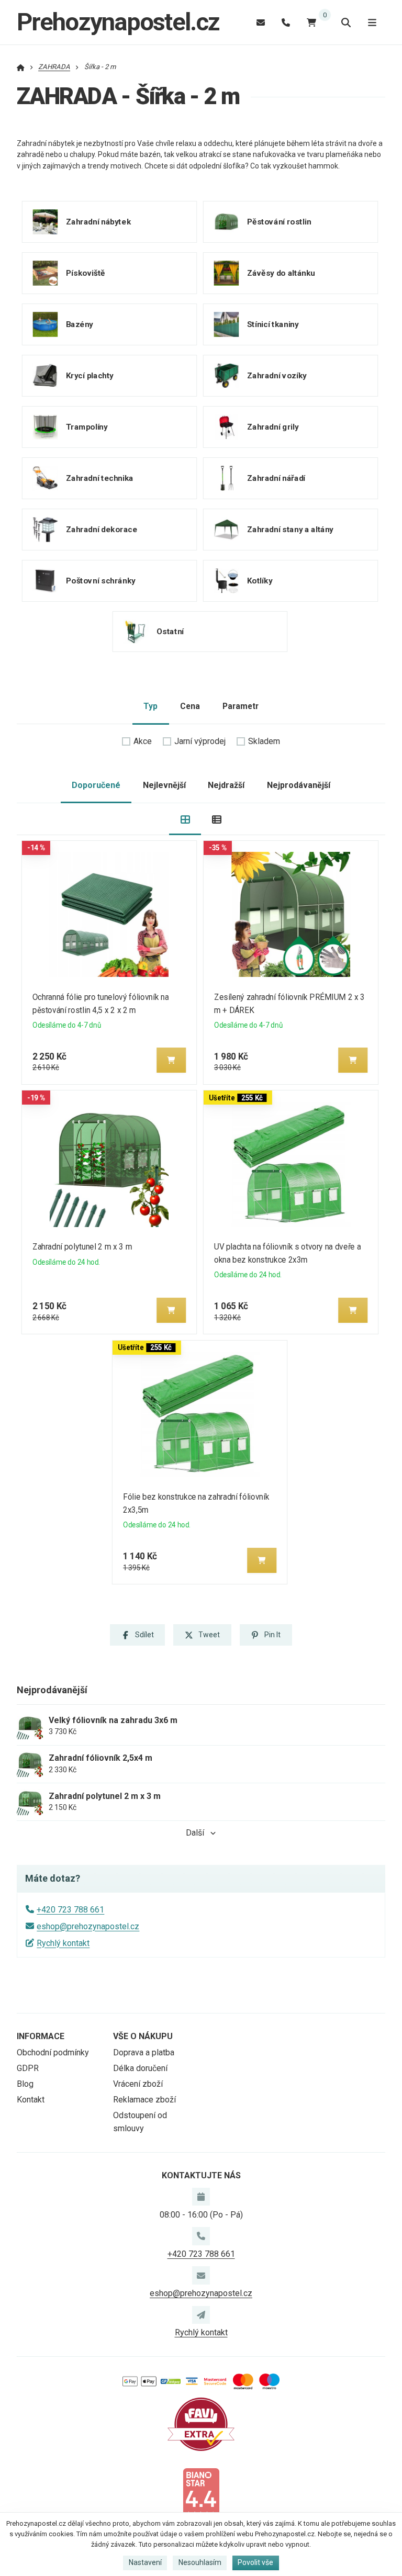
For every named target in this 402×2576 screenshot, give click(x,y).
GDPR (28, 2068)
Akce (143, 741)
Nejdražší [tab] (226, 785)
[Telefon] (286, 22)
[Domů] (21, 67)
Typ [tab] (150, 706)
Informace (41, 2036)
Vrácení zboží (138, 2084)
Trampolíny (87, 427)
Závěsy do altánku (281, 273)
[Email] (261, 22)
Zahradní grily (272, 427)
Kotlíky (259, 581)
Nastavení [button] (145, 2562)
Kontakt (31, 2100)
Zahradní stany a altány (290, 530)
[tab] (185, 819)
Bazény (80, 324)
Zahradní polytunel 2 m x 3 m (82, 1247)
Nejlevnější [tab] (164, 785)
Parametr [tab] (241, 706)
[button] (171, 1060)
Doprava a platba (144, 2052)
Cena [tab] (190, 706)
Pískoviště (86, 273)
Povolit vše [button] (255, 2562)
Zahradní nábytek (98, 222)
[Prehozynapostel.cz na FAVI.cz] (201, 2423)
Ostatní (170, 632)
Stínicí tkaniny (272, 324)
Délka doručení (140, 2068)
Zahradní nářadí (276, 478)
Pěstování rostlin (279, 222)
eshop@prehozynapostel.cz (88, 1926)
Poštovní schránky (101, 581)
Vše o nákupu (143, 2036)
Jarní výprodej (200, 741)
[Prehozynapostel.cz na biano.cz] (201, 2493)
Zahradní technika (100, 478)
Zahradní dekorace (102, 530)
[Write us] (201, 2315)
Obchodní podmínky (53, 2052)
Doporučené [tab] (96, 785)
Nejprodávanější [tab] (299, 785)
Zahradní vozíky (276, 376)
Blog (25, 2084)
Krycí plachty (90, 376)
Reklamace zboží (144, 2100)
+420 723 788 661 (70, 1910)
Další (195, 1833)
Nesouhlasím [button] (200, 2562)
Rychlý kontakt (63, 1943)
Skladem (264, 741)
